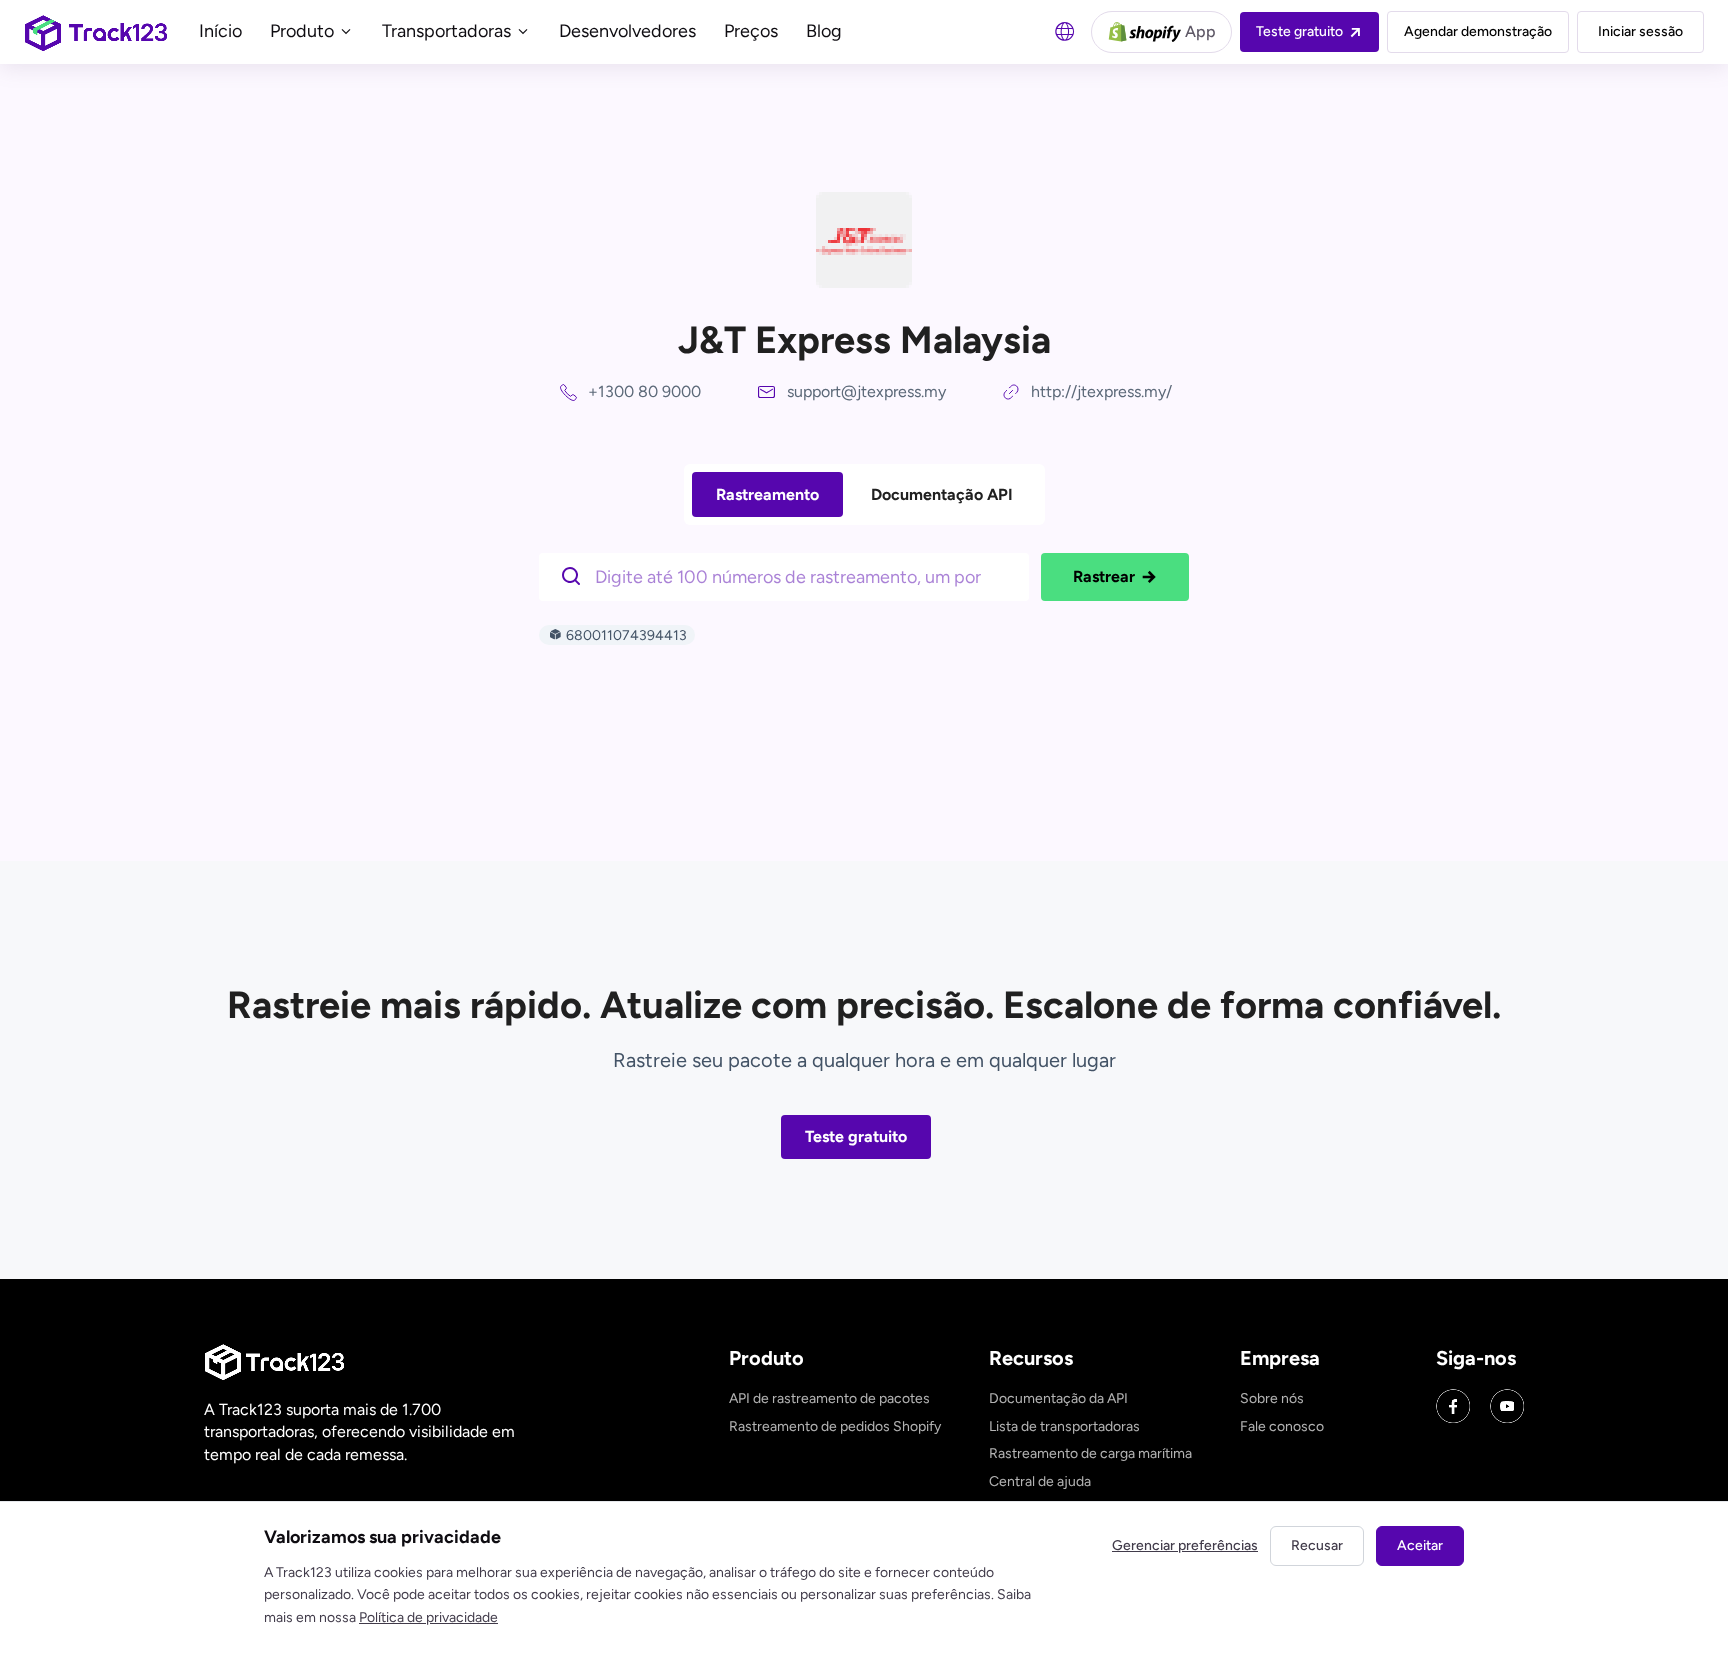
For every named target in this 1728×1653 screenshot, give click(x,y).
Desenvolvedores (627, 31)
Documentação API (942, 494)
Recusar (1317, 1545)
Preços (751, 31)
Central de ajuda (1040, 1481)
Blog (824, 31)
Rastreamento (767, 494)
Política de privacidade (428, 1617)
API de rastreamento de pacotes (829, 1398)
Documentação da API (1058, 1398)
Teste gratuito (856, 1136)
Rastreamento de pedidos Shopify (835, 1426)
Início (220, 31)
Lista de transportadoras (1064, 1426)
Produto (304, 31)
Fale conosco (1282, 1426)
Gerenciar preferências (1185, 1545)
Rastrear (1104, 576)
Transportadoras (448, 31)
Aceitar (1420, 1545)
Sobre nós (1272, 1398)
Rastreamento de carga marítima (1090, 1453)
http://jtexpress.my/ (1101, 391)
